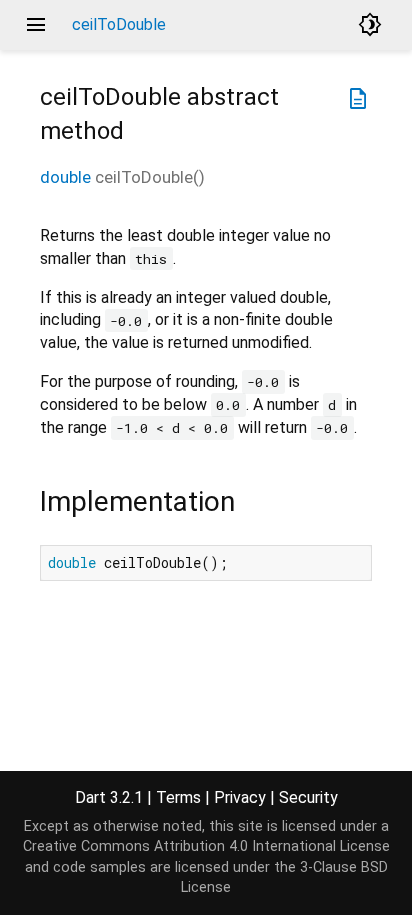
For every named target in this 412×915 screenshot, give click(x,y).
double (65, 177)
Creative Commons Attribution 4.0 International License (206, 846)
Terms (178, 797)
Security (308, 797)
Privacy (240, 797)
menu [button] (36, 25)
